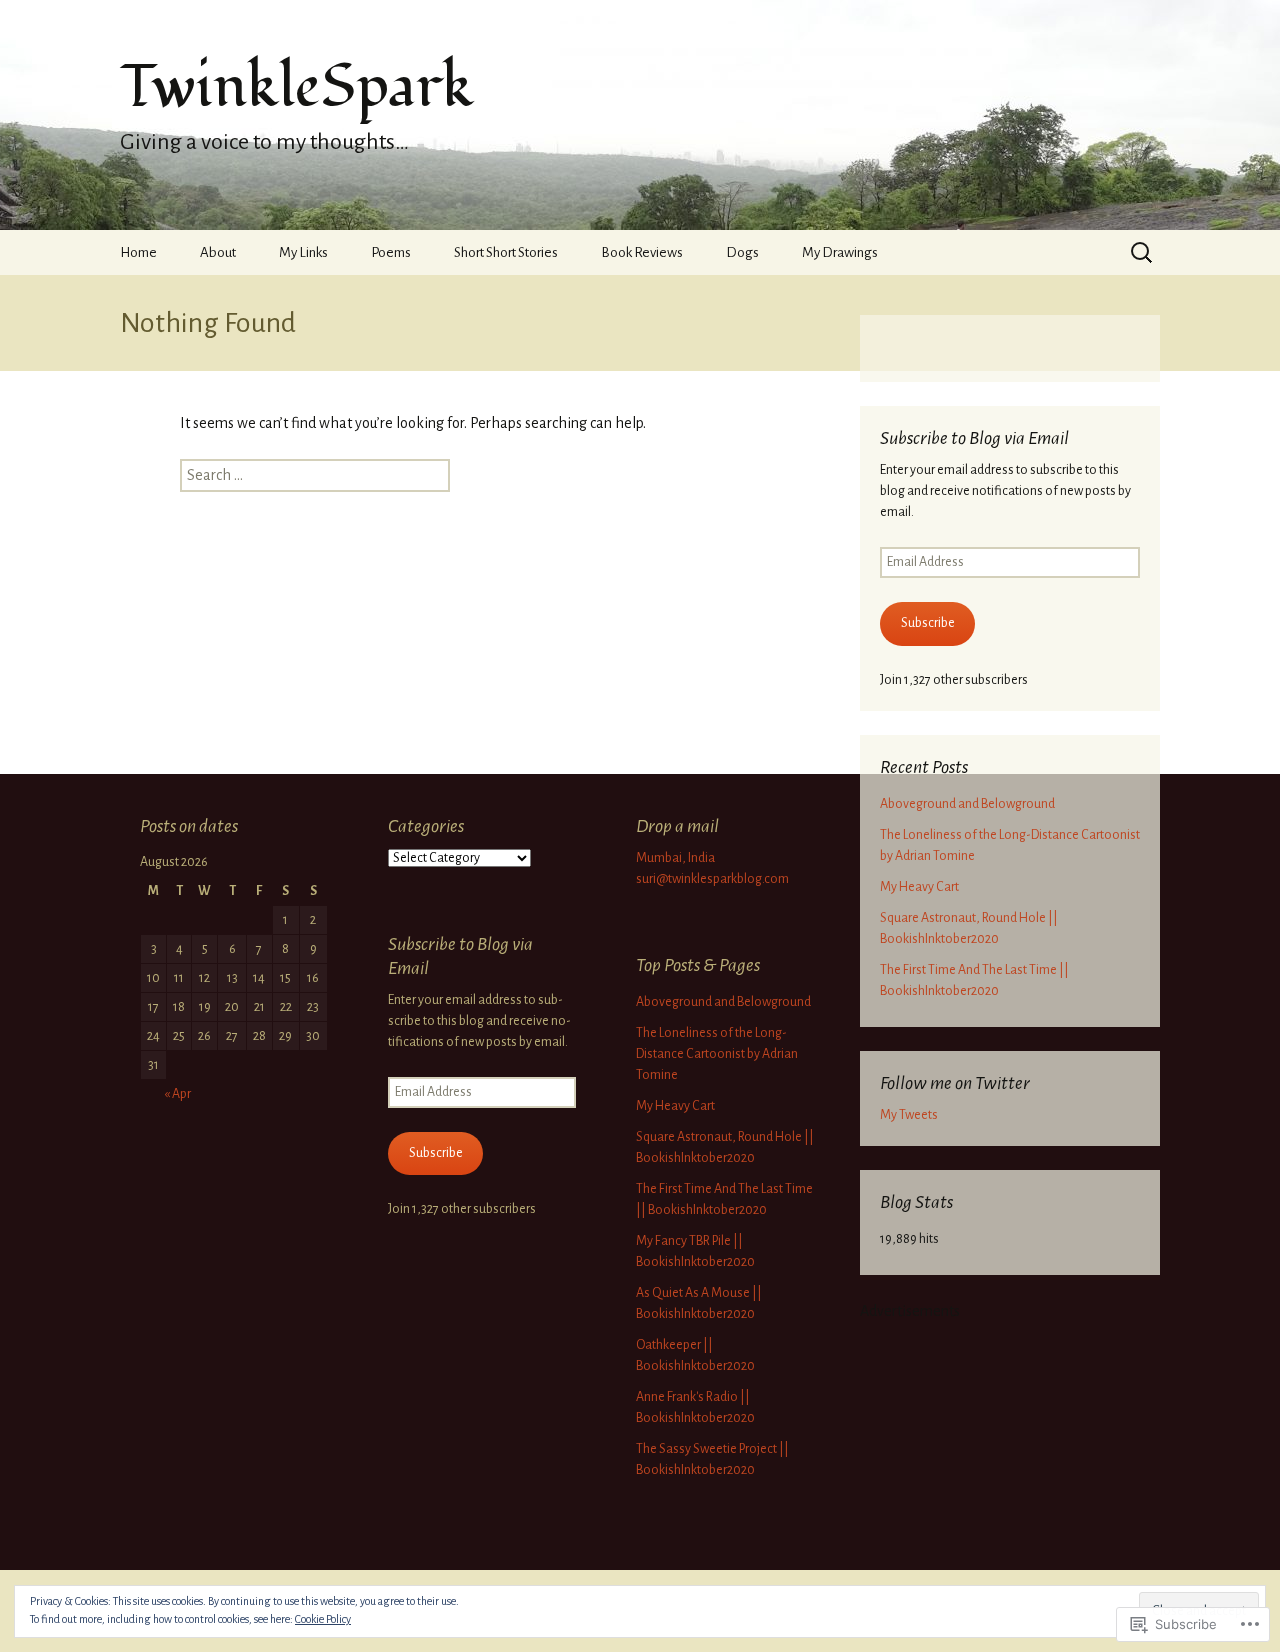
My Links (303, 252)
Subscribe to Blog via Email (974, 438)
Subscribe (928, 623)
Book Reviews (642, 252)
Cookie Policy (323, 1619)
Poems (391, 252)
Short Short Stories (506, 252)
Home (138, 252)
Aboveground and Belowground (967, 804)
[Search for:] (1143, 252)
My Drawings (840, 252)
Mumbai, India (675, 858)
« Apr (177, 1094)
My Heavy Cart (919, 887)
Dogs (742, 252)
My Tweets (909, 1115)
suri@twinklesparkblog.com (712, 879)
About (218, 252)
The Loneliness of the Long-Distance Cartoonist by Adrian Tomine (717, 1054)
